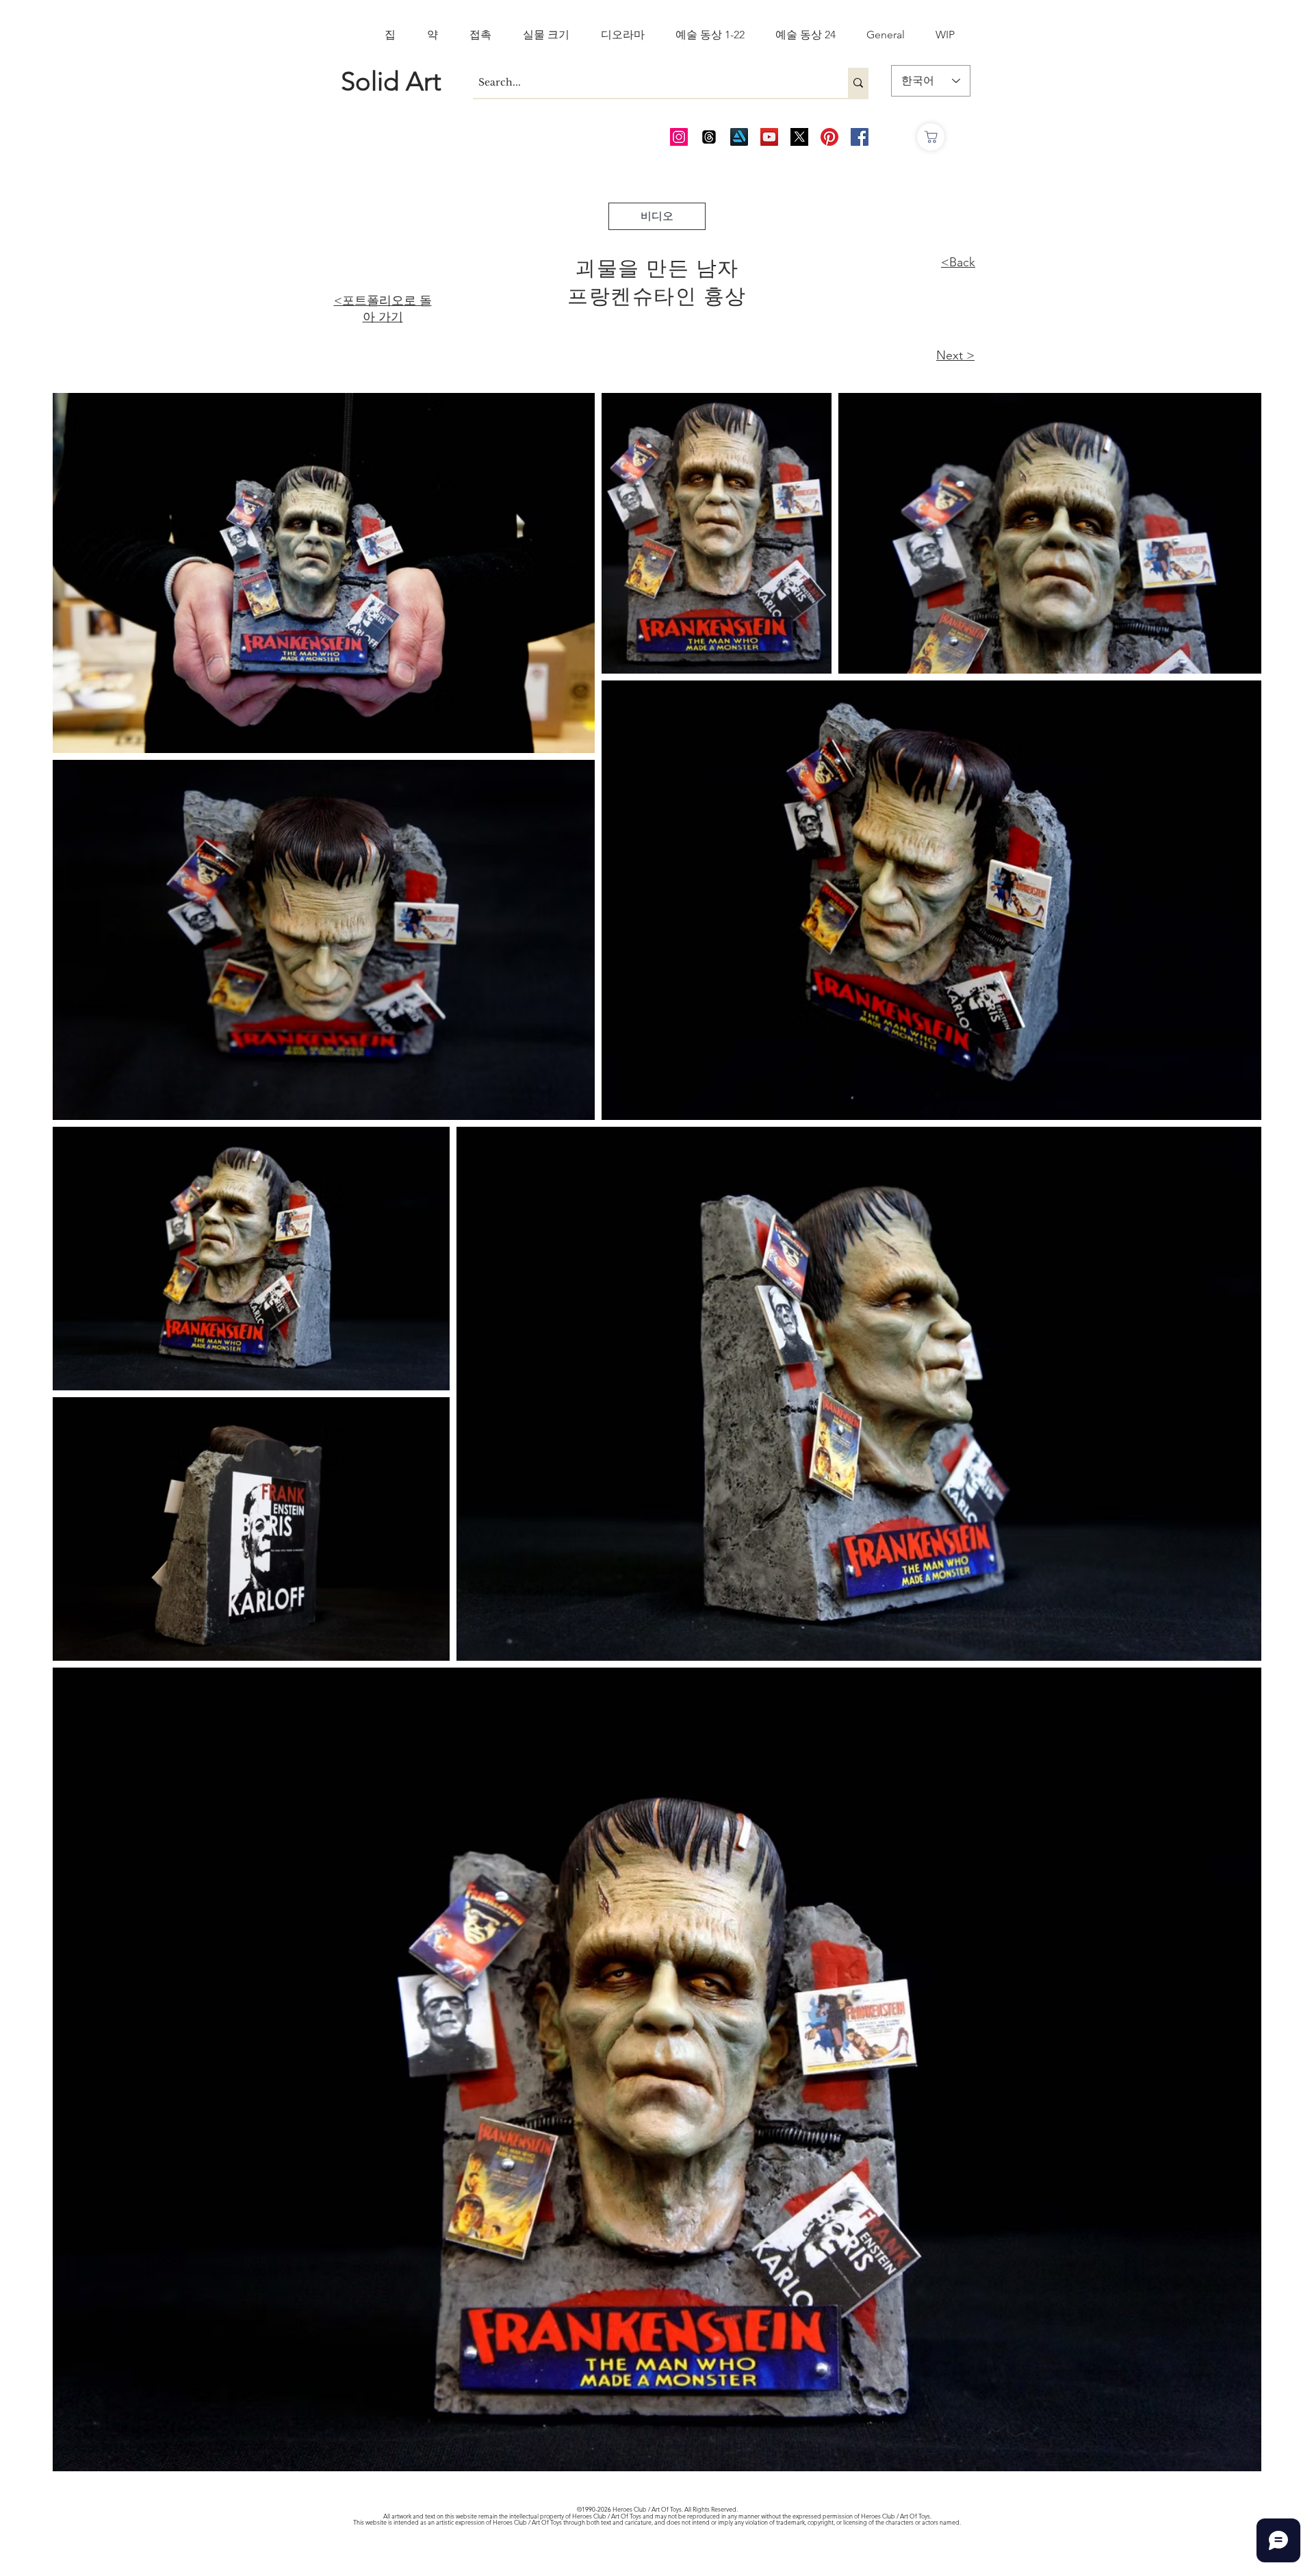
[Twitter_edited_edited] (799, 137)
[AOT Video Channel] (769, 137)
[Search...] (858, 83)
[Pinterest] (829, 137)
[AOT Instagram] (679, 137)
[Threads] (709, 137)
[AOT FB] (860, 137)
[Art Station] (739, 137)
